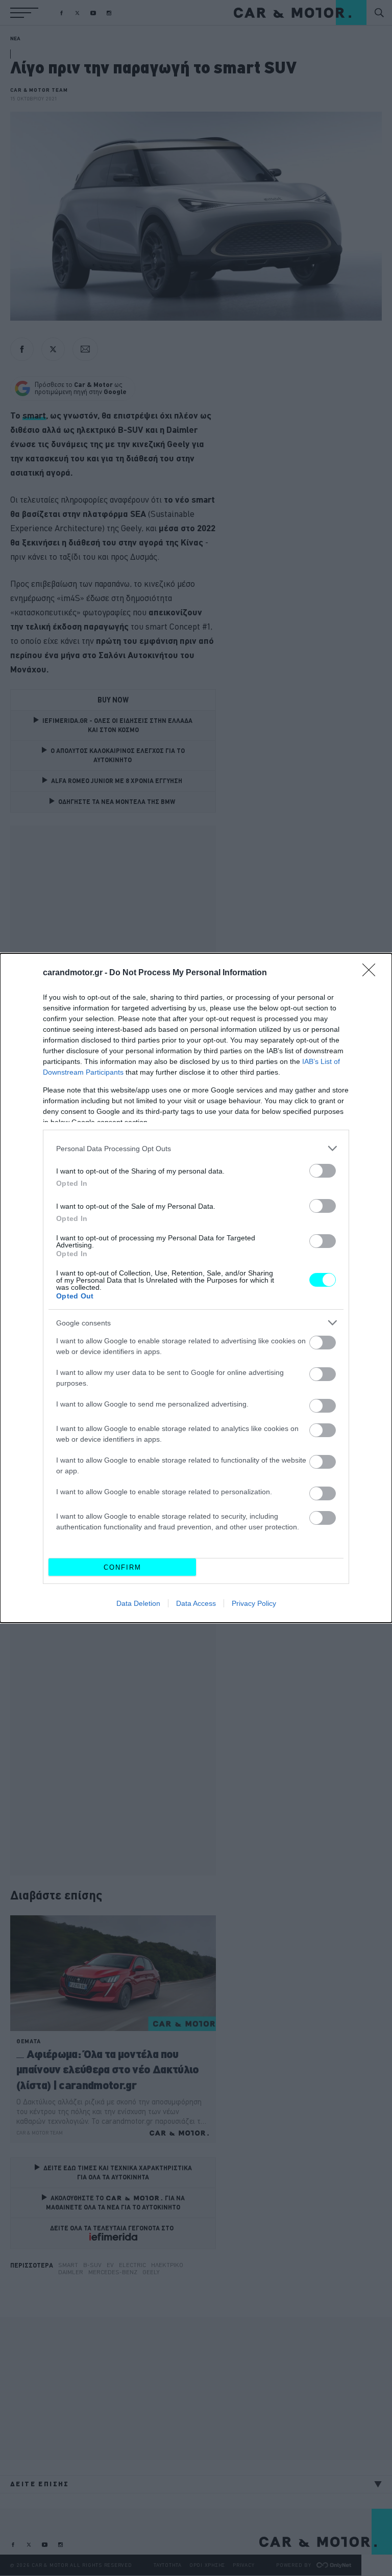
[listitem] (196, 1148)
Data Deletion (138, 1603)
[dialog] (196, 1288)
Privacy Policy (254, 1603)
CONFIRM (122, 1567)
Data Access (196, 1603)
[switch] (323, 1171)
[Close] (372, 973)
